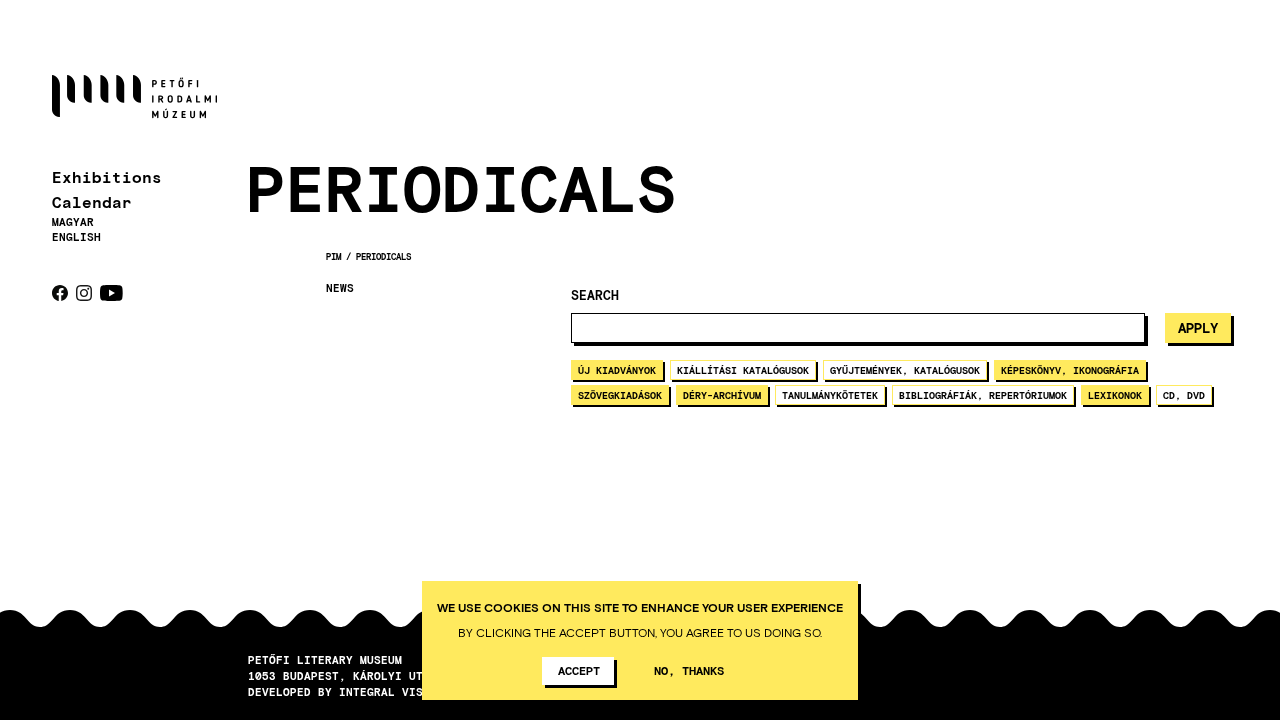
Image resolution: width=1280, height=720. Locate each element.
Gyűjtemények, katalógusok (905, 370)
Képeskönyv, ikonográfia (1070, 370)
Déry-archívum (722, 395)
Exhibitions (107, 176)
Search (595, 295)
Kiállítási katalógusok (743, 370)
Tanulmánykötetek (830, 395)
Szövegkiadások (620, 395)
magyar (73, 221)
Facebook (60, 293)
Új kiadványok (617, 370)
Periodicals (383, 256)
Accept (579, 670)
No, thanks (689, 670)
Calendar (92, 201)
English (76, 236)
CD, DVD (1184, 395)
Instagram (84, 293)
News (340, 288)
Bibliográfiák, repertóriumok (983, 395)
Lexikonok (1115, 395)
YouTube (111, 293)
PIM (333, 256)
